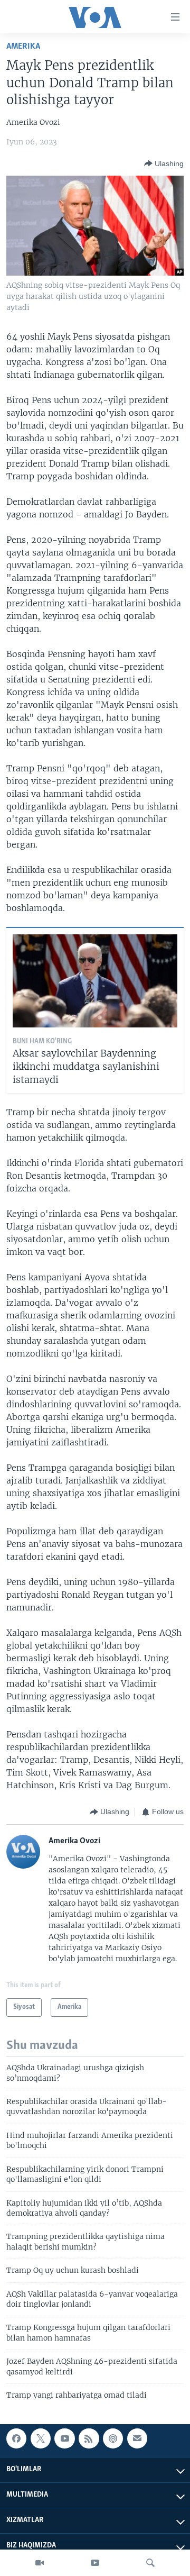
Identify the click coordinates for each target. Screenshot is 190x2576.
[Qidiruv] (150, 2563)
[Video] (40, 2563)
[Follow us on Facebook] (16, 2438)
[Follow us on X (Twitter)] (41, 2438)
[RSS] (89, 2438)
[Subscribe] (137, 2438)
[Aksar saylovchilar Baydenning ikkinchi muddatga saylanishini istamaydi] (95, 981)
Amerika (23, 46)
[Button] (164, 163)
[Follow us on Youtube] (64, 2438)
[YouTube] (95, 2563)
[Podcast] (113, 2438)
